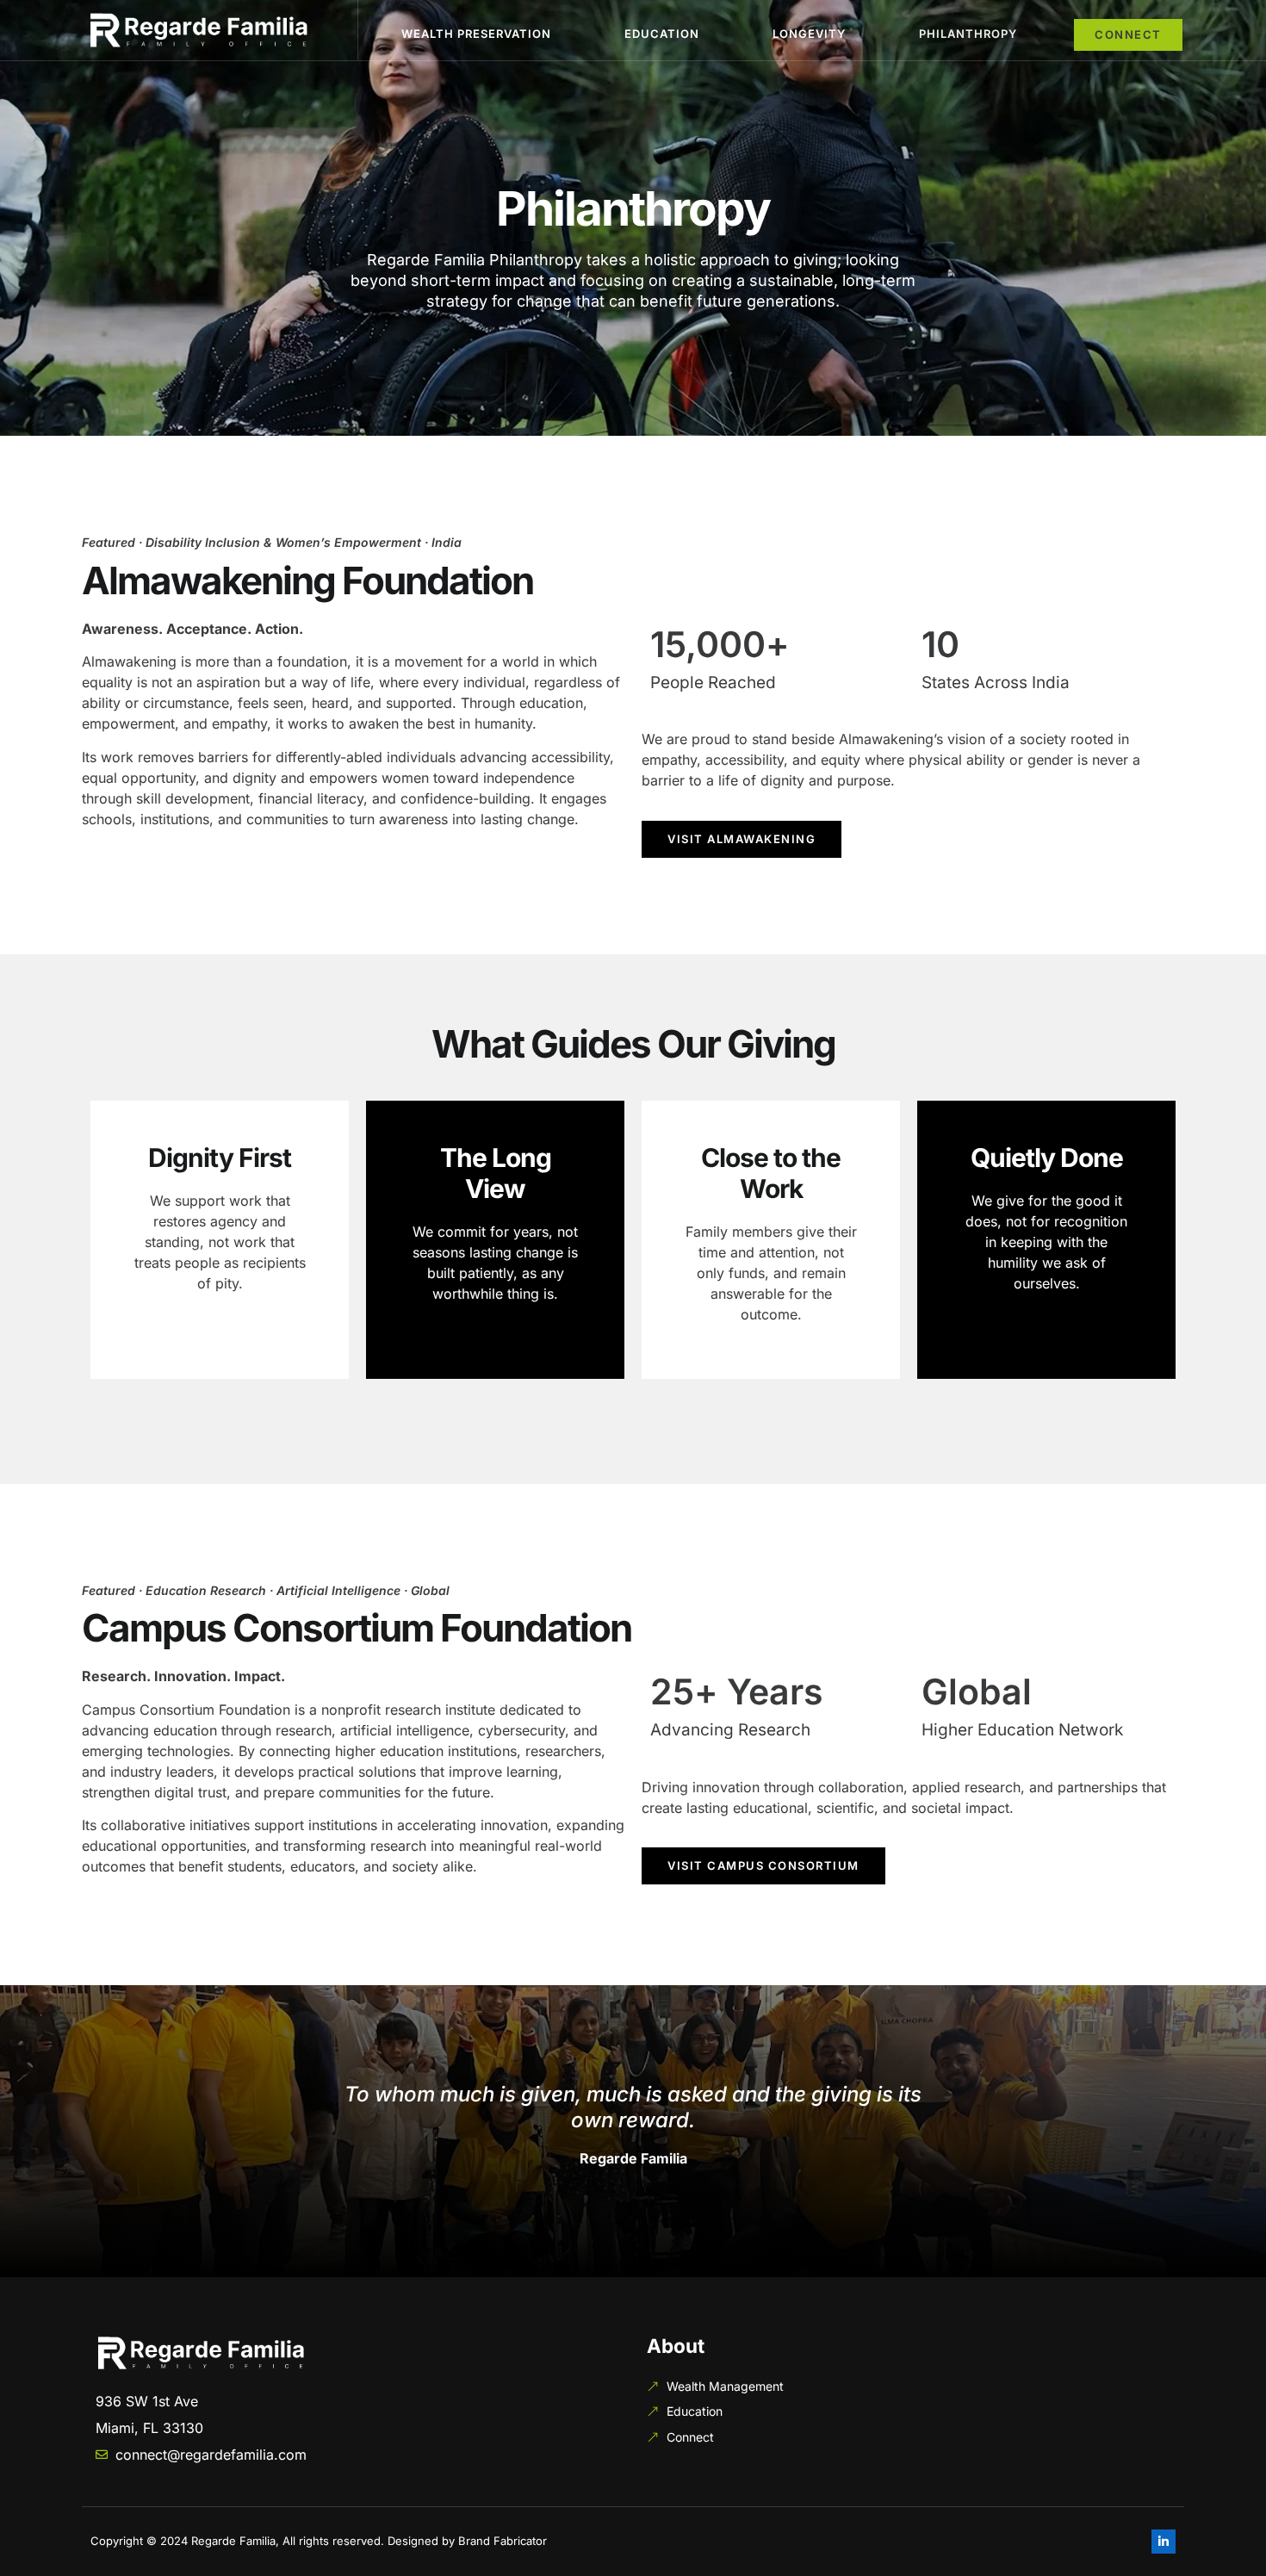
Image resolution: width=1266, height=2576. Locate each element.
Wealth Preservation (476, 34)
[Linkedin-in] (1164, 2542)
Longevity (809, 34)
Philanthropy (968, 34)
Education (662, 34)
